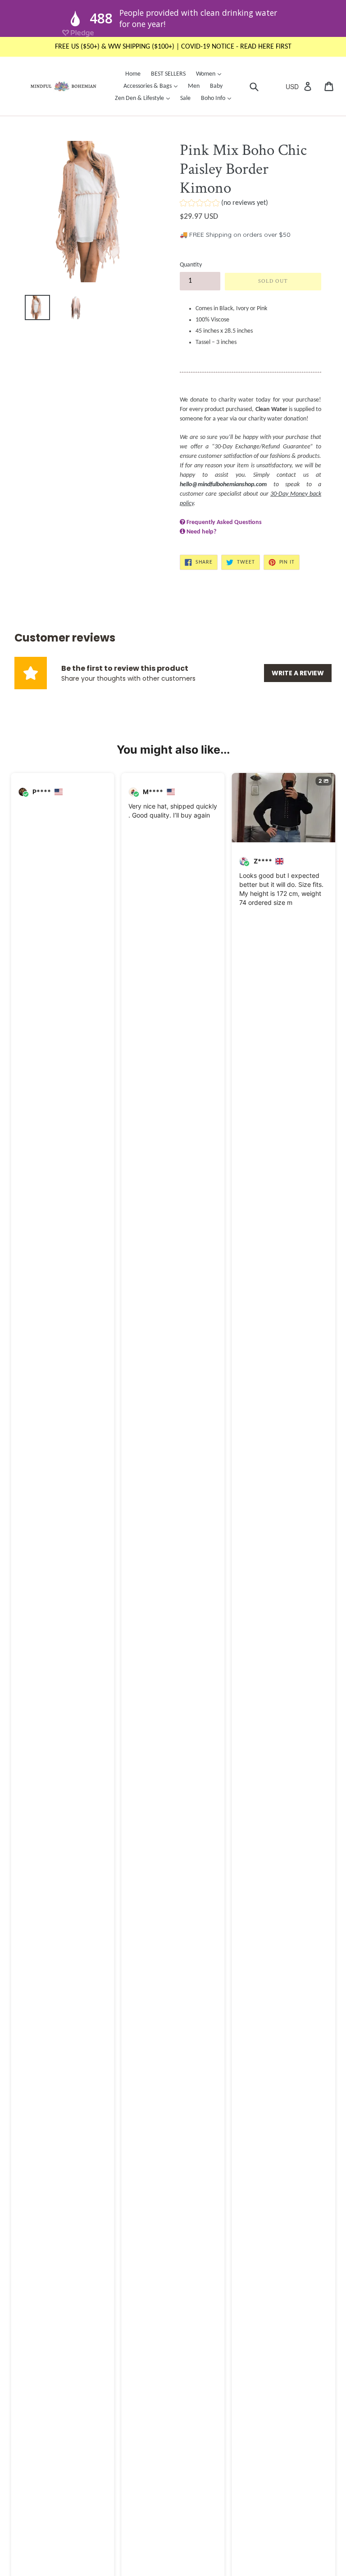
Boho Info (218, 98)
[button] (224, 204)
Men (194, 86)
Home (133, 74)
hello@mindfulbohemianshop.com (223, 485)
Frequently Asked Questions (224, 522)
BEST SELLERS (168, 74)
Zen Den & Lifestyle (145, 98)
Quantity (191, 265)
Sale (185, 98)
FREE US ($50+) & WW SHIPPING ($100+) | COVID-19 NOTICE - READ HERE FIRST (173, 47)
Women (211, 74)
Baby (216, 86)
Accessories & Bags (153, 86)
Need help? (201, 532)
